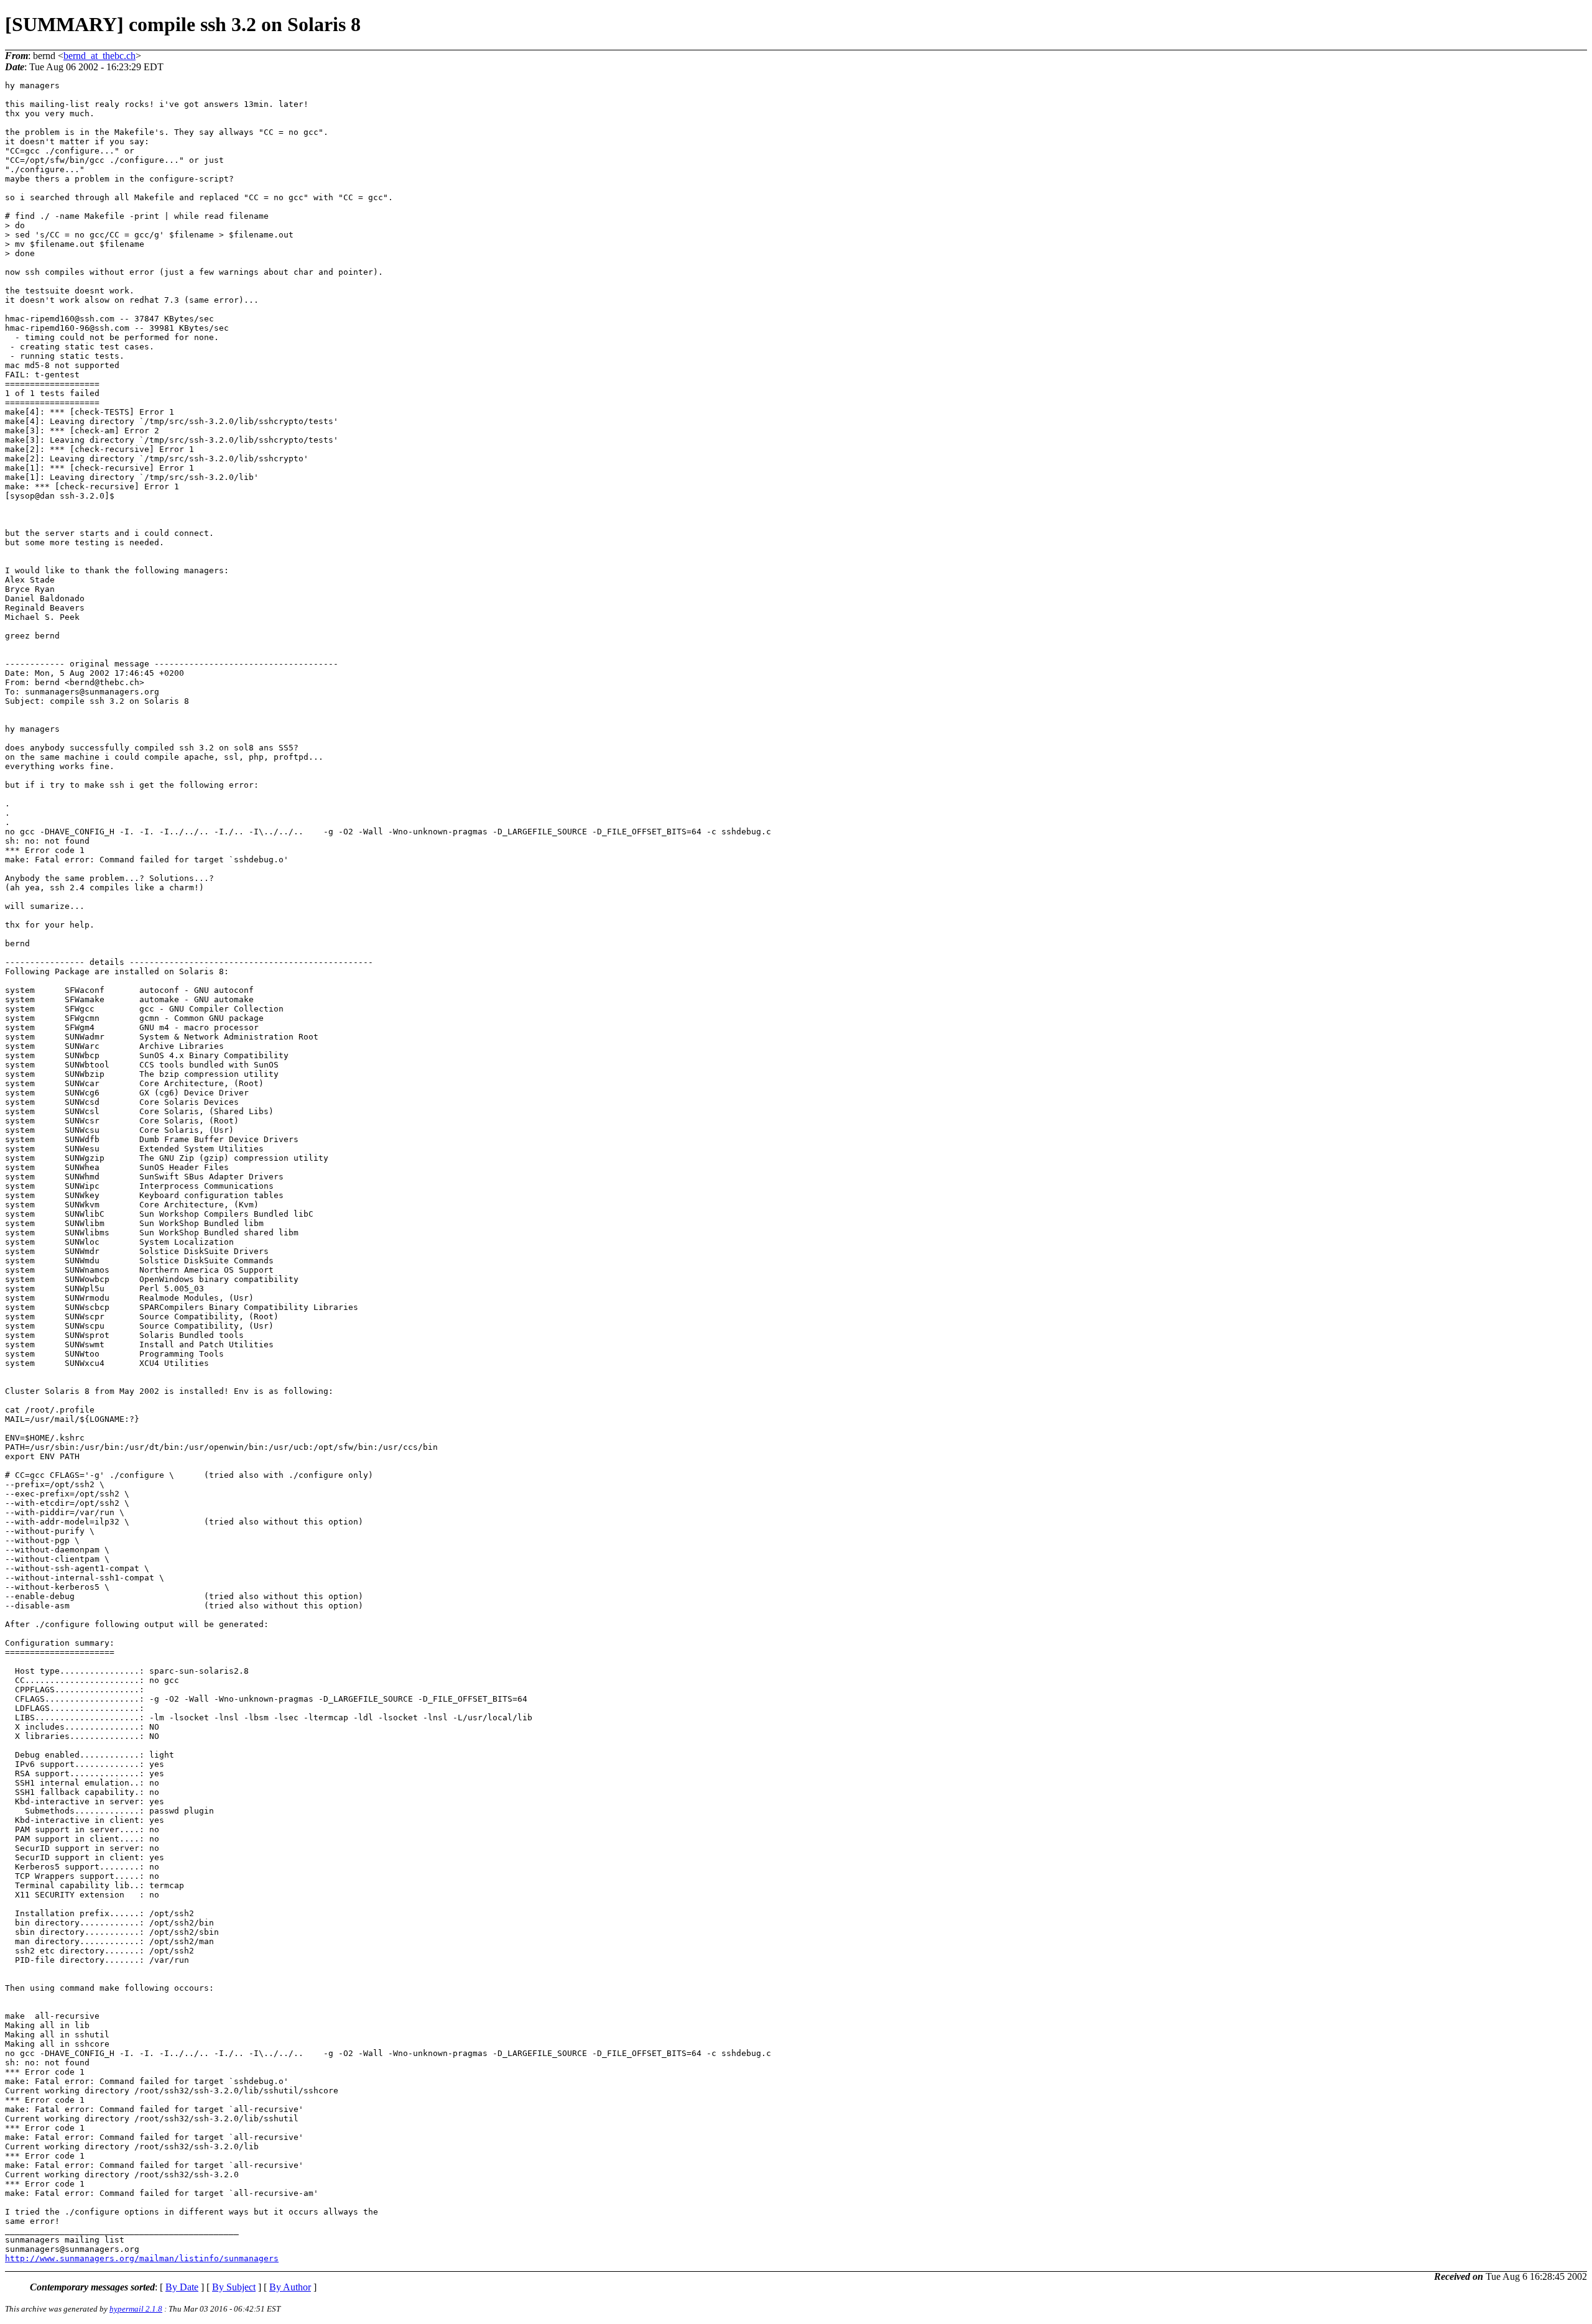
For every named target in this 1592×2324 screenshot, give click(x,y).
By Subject (234, 2287)
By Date (182, 2287)
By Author (290, 2287)
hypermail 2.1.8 (136, 2309)
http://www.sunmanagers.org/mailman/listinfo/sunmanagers (142, 2258)
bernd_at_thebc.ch (99, 56)
